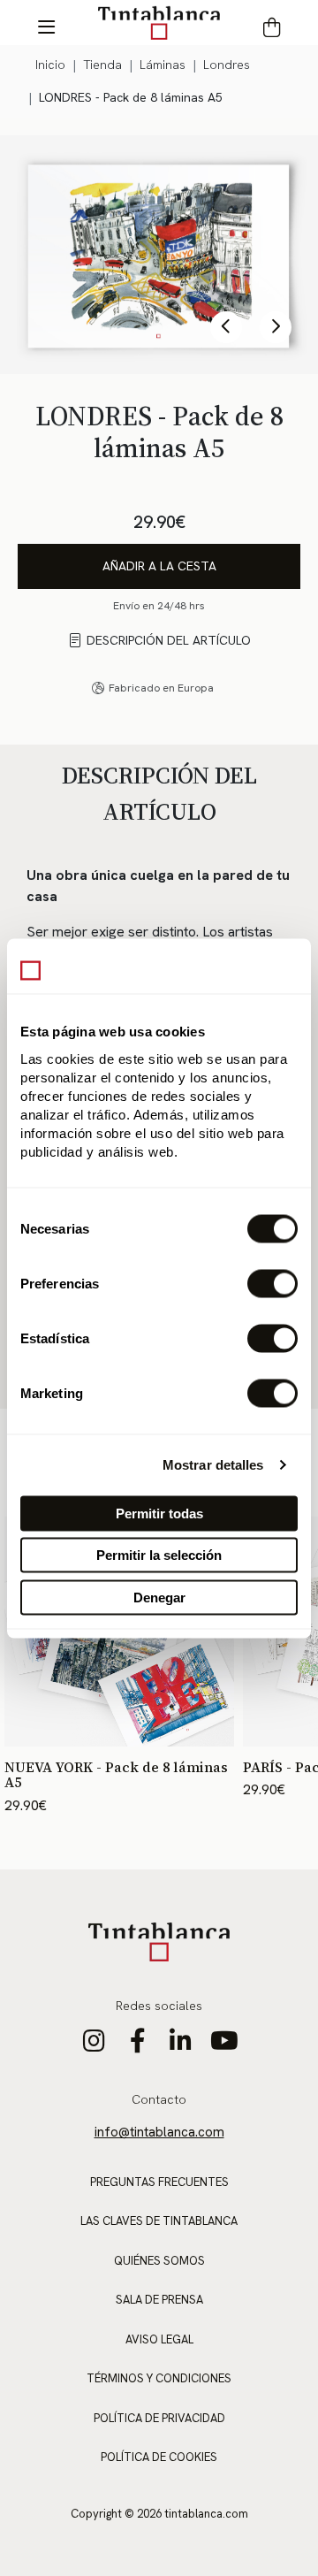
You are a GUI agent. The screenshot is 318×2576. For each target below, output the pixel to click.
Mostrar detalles (213, 1465)
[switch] (273, 1283)
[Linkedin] (181, 2045)
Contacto (159, 2099)
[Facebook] (137, 2045)
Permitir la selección (159, 1555)
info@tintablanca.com (159, 2132)
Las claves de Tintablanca (159, 2221)
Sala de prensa (159, 2300)
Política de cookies (159, 2457)
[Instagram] (94, 2045)
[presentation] (226, 327)
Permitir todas (159, 1513)
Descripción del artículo (169, 640)
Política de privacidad (159, 2418)
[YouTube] (224, 2045)
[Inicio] (159, 22)
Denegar (159, 1597)
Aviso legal (159, 2339)
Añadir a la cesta (159, 566)
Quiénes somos (159, 2261)
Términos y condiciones (159, 2378)
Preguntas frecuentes (159, 2182)
